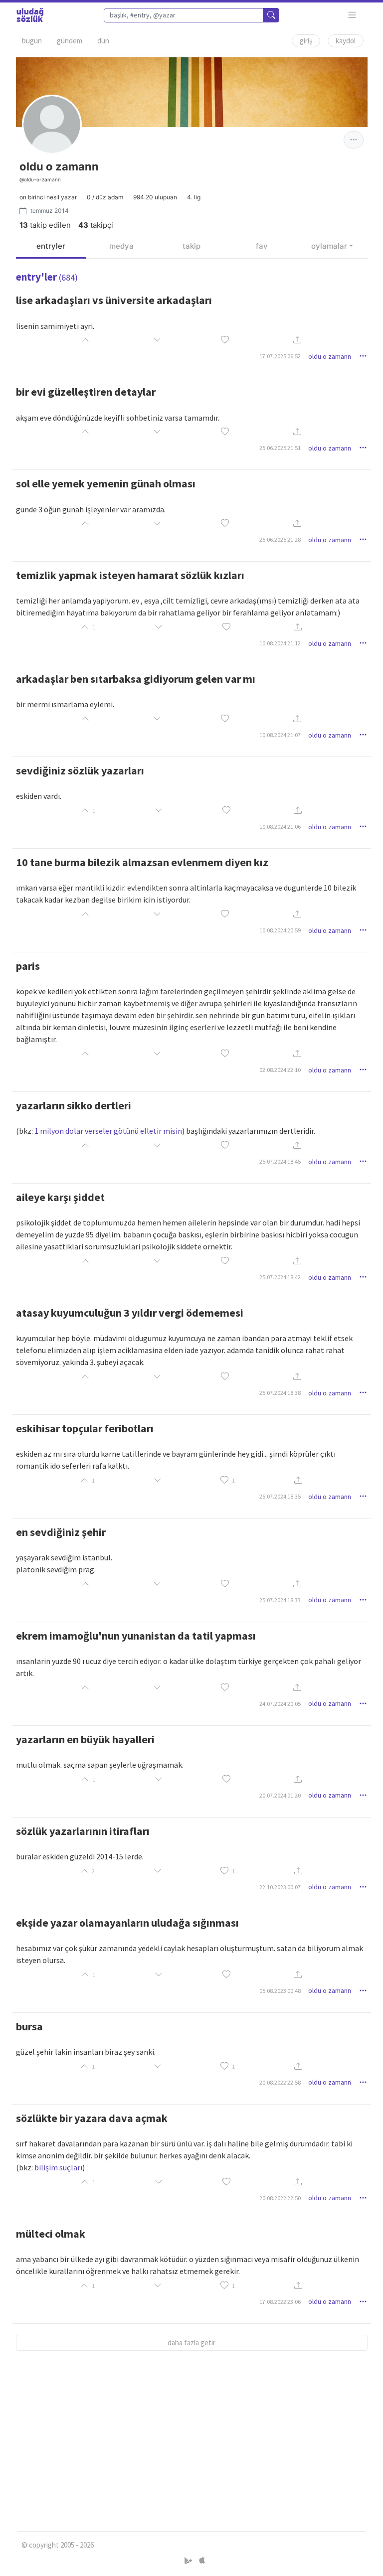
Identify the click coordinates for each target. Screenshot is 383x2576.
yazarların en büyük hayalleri (85, 1739)
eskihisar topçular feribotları (85, 1428)
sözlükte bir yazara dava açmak (92, 2118)
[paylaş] (297, 341)
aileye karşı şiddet (60, 1197)
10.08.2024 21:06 (280, 827)
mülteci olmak (51, 2234)
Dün (103, 41)
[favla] (225, 341)
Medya (121, 246)
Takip (191, 246)
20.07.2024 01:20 (280, 1795)
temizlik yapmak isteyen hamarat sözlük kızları (130, 575)
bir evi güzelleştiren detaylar (86, 392)
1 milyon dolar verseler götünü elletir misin (108, 1131)
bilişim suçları (58, 2167)
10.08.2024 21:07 (280, 735)
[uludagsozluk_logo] (30, 15)
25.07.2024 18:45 (280, 1161)
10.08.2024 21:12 (280, 643)
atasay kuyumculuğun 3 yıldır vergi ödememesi (130, 1313)
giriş (306, 41)
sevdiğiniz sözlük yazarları (80, 770)
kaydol (346, 41)
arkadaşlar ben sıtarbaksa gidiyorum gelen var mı (136, 679)
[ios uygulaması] (202, 2561)
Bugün (32, 41)
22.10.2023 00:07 (280, 1887)
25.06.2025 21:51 (280, 448)
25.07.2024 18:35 (280, 1496)
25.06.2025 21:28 (280, 539)
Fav (262, 246)
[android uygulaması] (189, 2561)
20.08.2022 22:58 (280, 2082)
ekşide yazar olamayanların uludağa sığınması (127, 1923)
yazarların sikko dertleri (74, 1105)
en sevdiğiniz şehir (61, 1532)
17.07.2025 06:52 (280, 356)
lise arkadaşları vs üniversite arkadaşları (114, 300)
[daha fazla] (352, 15)
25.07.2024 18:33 (280, 1600)
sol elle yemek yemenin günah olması (106, 483)
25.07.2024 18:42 (280, 1277)
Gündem (70, 41)
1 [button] (233, 1480)
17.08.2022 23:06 (280, 2302)
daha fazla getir (191, 2343)
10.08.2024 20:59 (280, 930)
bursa (29, 2026)
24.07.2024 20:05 (280, 1704)
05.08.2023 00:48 (280, 1991)
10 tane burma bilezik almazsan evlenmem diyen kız (142, 862)
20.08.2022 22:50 (280, 2198)
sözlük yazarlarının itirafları (83, 1831)
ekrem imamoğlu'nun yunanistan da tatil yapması (136, 1636)
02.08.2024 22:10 (280, 1070)
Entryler (51, 246)
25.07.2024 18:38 (280, 1393)
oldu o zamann (330, 356)
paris (28, 966)
